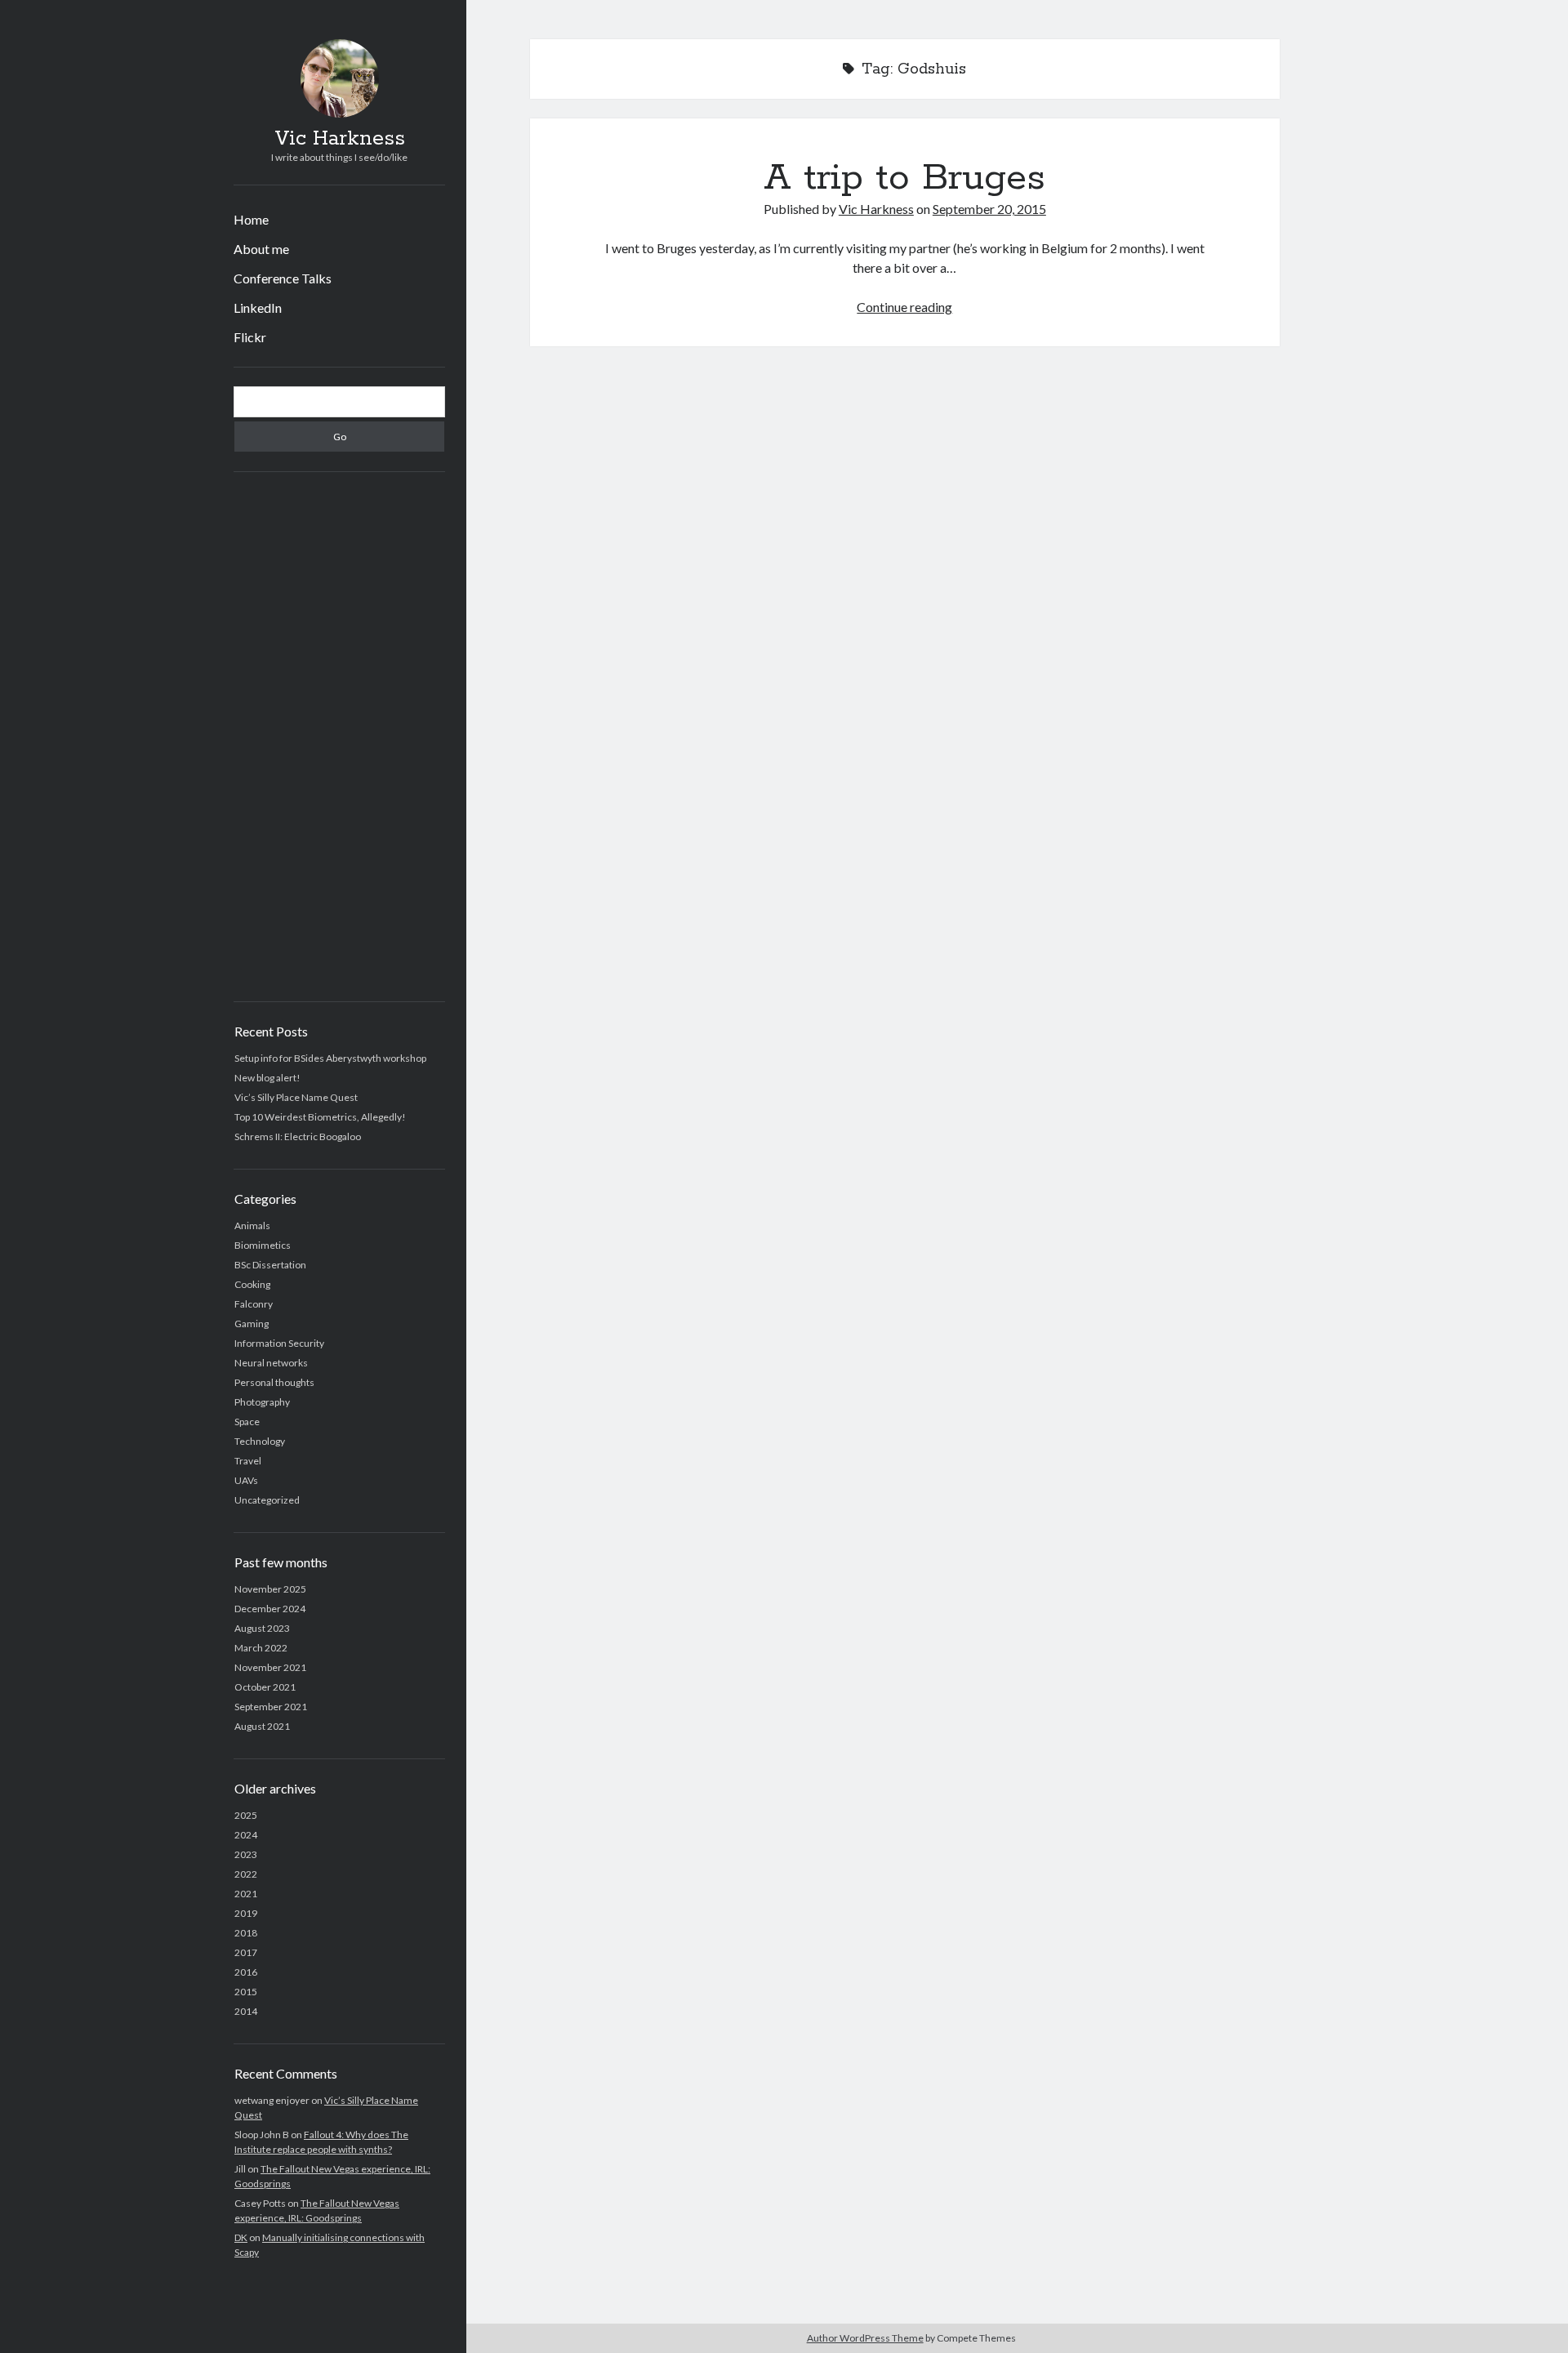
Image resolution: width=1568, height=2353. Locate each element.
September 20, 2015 (989, 209)
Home (251, 219)
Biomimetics (263, 1245)
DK (241, 2237)
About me (261, 249)
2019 (246, 1913)
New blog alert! (267, 1078)
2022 (246, 1874)
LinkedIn (258, 307)
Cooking (252, 1284)
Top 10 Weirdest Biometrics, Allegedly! (320, 1117)
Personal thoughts (274, 1382)
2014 (246, 2011)
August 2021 (262, 1726)
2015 (246, 1992)
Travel (248, 1461)
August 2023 (262, 1628)
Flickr (250, 337)
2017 (246, 1952)
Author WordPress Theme (865, 2338)
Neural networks (271, 1363)
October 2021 (265, 1687)
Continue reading (904, 307)
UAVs (246, 1480)
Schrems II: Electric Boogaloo (298, 1136)
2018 (246, 1933)
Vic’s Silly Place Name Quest (296, 1097)
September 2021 (271, 1707)
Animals (252, 1226)
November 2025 (270, 1589)
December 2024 (270, 1609)
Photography (262, 1402)
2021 (246, 1894)
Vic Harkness (340, 139)
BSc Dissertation (270, 1265)
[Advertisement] (339, 737)
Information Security (279, 1343)
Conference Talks (283, 278)
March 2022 (261, 1648)
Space (247, 1422)
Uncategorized (267, 1500)
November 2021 (270, 1667)
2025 (246, 1815)
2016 (246, 1972)
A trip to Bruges (904, 178)
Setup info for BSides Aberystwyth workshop (330, 1058)
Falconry (254, 1304)
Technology (260, 1441)
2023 (246, 1854)
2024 (246, 1835)
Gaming (252, 1324)
